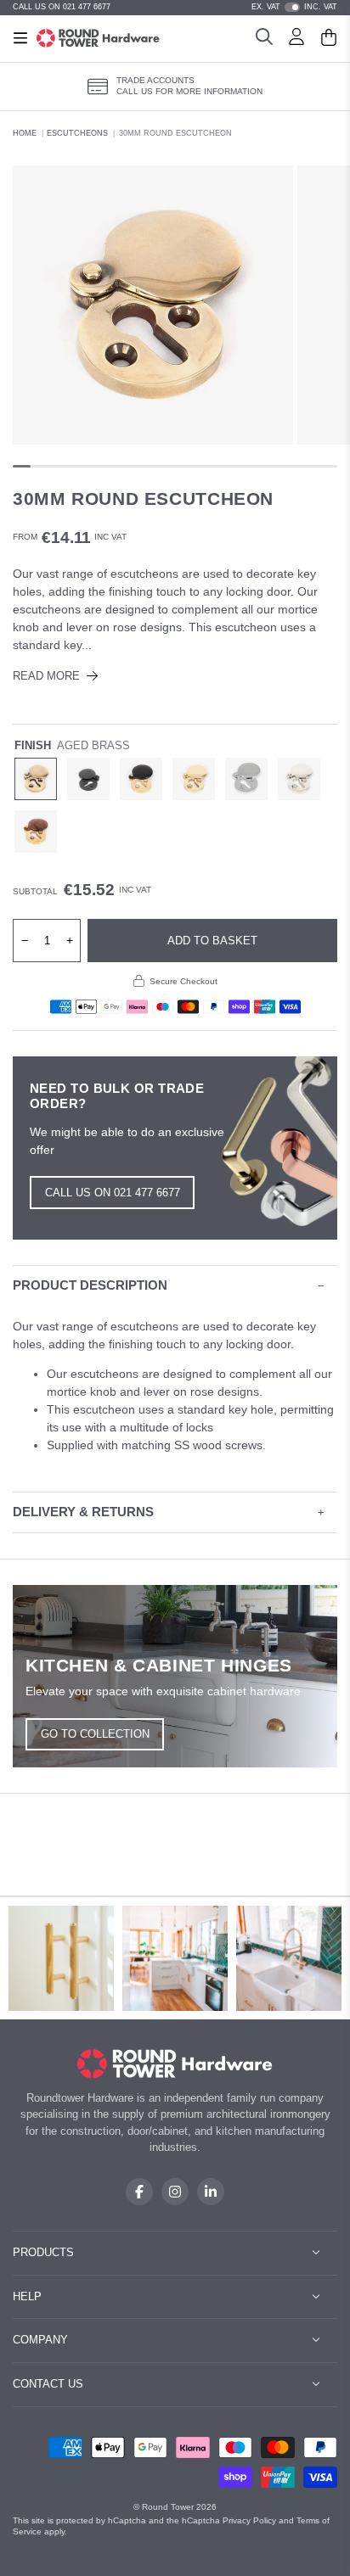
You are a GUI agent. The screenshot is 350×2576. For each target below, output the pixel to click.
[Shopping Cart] (329, 39)
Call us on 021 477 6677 (113, 1193)
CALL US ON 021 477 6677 (62, 7)
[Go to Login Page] (296, 39)
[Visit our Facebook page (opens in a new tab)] (139, 2192)
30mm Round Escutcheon (175, 133)
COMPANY (40, 2340)
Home (25, 133)
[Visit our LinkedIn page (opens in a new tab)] (211, 2192)
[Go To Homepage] (175, 2064)
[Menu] (20, 38)
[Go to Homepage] (98, 38)
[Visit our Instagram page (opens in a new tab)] (175, 2192)
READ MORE (46, 676)
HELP (27, 2296)
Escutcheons (77, 133)
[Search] (264, 39)
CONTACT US (48, 2384)
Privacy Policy (249, 2520)
